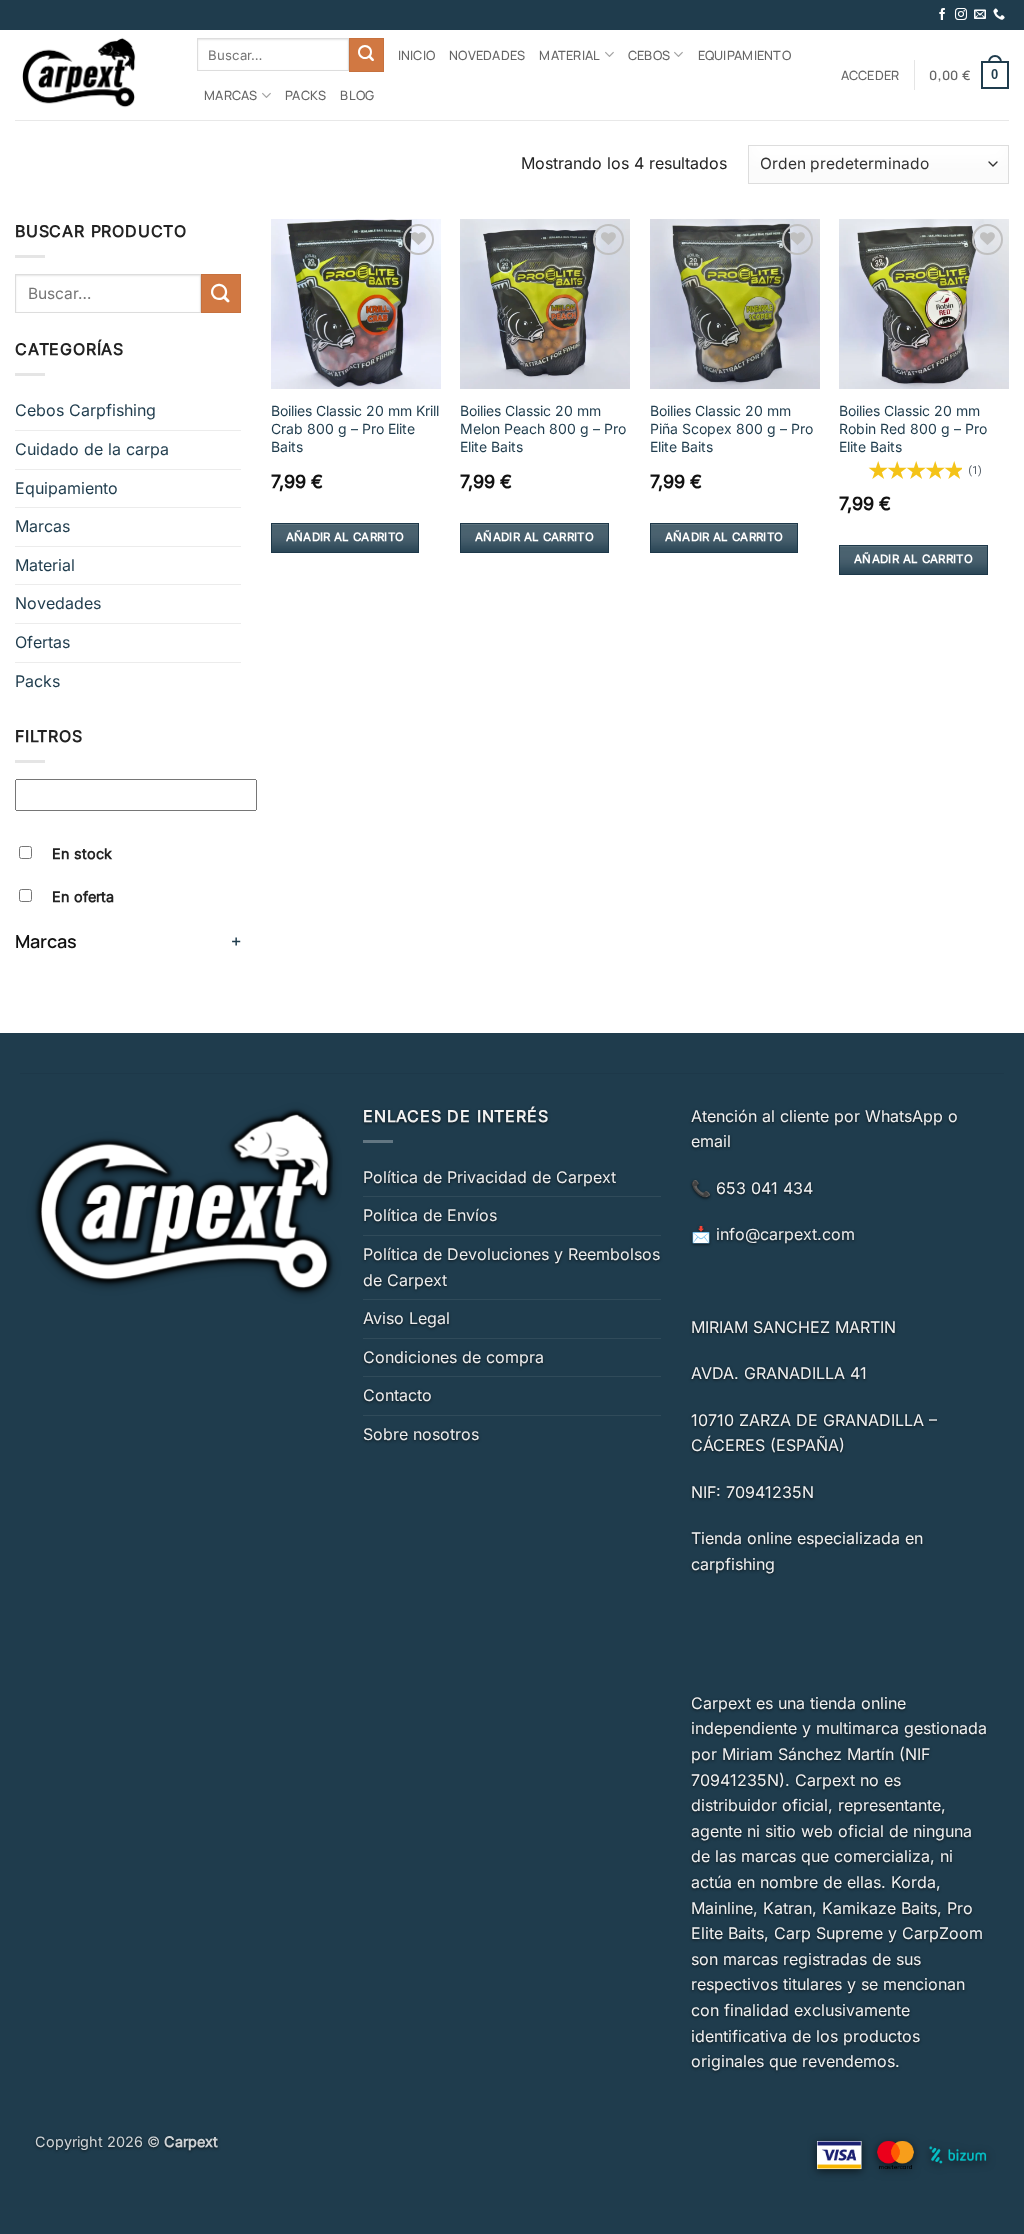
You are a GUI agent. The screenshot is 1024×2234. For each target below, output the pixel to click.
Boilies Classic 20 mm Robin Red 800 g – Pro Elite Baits (913, 428)
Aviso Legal (406, 1318)
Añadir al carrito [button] (345, 537)
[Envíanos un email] (980, 15)
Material (569, 55)
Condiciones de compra (453, 1357)
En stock (82, 853)
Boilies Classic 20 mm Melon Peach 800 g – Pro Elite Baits (543, 428)
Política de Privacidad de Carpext (489, 1177)
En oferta (83, 896)
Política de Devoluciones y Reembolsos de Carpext (511, 1267)
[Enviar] (366, 55)
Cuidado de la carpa (92, 449)
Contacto (397, 1395)
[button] (870, 75)
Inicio (417, 55)
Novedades (487, 55)
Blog (357, 95)
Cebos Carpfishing (85, 410)
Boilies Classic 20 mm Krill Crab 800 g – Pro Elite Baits (355, 428)
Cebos (649, 55)
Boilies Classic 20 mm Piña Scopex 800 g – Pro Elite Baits (731, 428)
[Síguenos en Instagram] (961, 15)
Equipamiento (744, 55)
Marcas (231, 95)
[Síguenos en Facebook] (942, 15)
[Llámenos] (999, 15)
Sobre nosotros (421, 1434)
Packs (305, 95)
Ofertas (42, 642)
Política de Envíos (430, 1215)
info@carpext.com (785, 1234)
